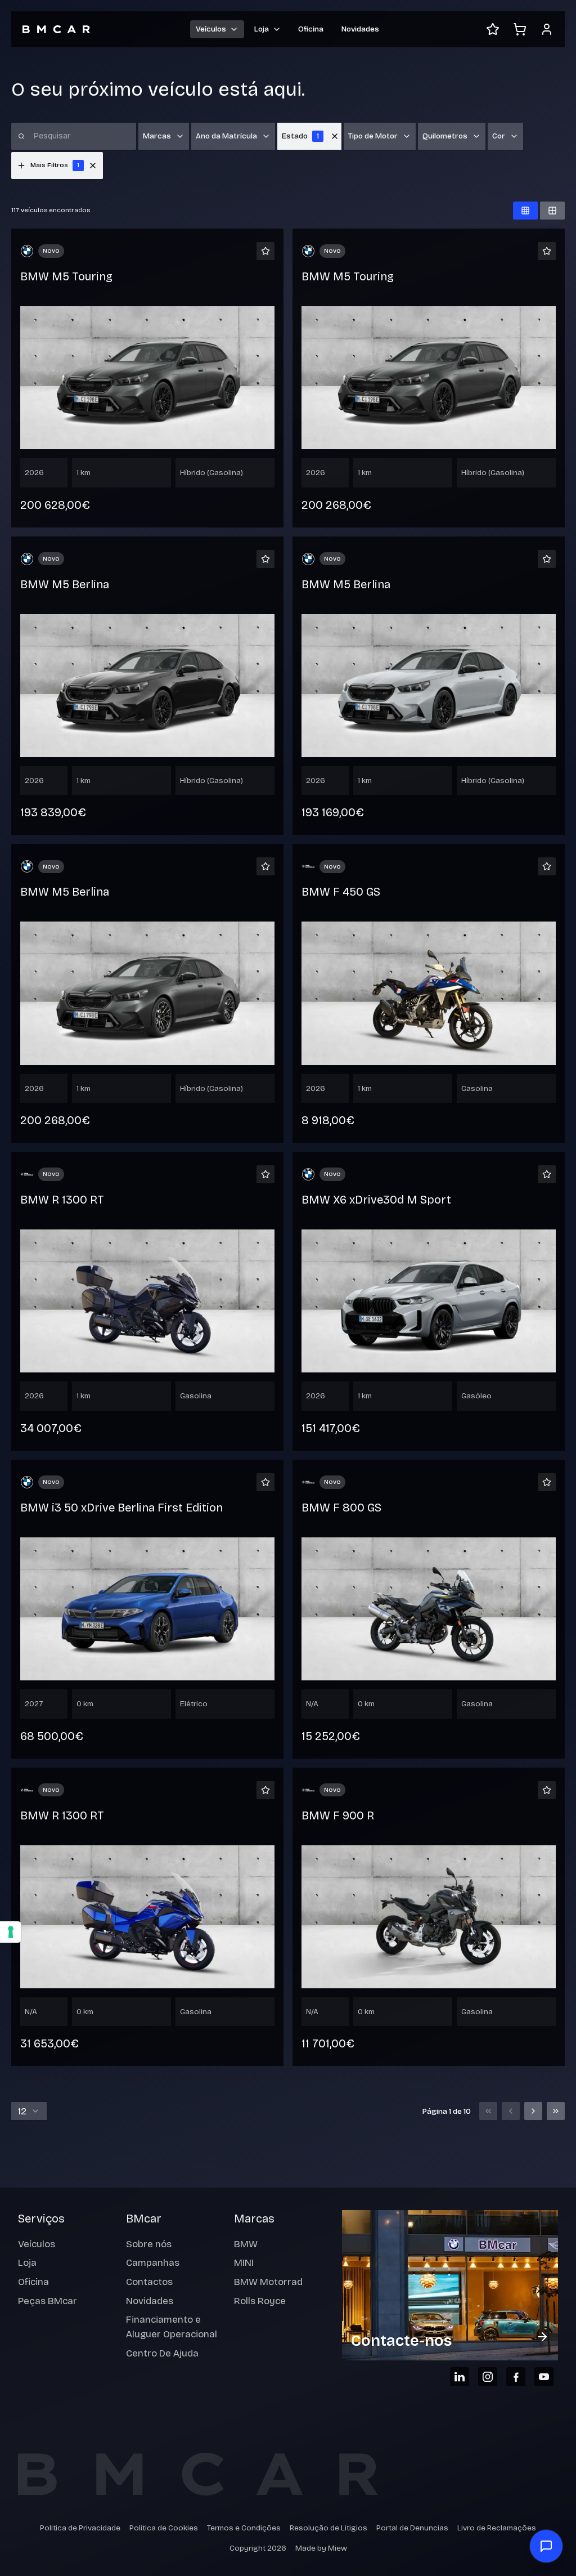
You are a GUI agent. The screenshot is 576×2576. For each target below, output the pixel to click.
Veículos (37, 2244)
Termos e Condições (244, 2528)
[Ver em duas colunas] (552, 211)
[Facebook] (516, 2377)
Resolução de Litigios (328, 2528)
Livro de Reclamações (497, 2528)
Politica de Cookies (164, 2528)
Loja (27, 2263)
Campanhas (153, 2263)
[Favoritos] (493, 29)
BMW (246, 2244)
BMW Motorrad (268, 2282)
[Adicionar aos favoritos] (265, 251)
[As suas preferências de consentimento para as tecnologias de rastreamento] (11, 1932)
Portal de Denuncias (412, 2528)
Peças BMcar (48, 2301)
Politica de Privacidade (80, 2528)
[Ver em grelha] (525, 211)
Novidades (360, 29)
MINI (244, 2263)
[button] (93, 166)
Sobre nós (149, 2244)
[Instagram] (488, 2377)
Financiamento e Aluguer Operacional (172, 2327)
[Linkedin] (460, 2377)
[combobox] (29, 2111)
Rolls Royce (260, 2301)
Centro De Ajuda (162, 2353)
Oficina (311, 29)
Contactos (149, 2282)
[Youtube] (544, 2377)
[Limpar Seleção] (335, 136)
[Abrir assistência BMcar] (546, 2546)
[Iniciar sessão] (547, 29)
